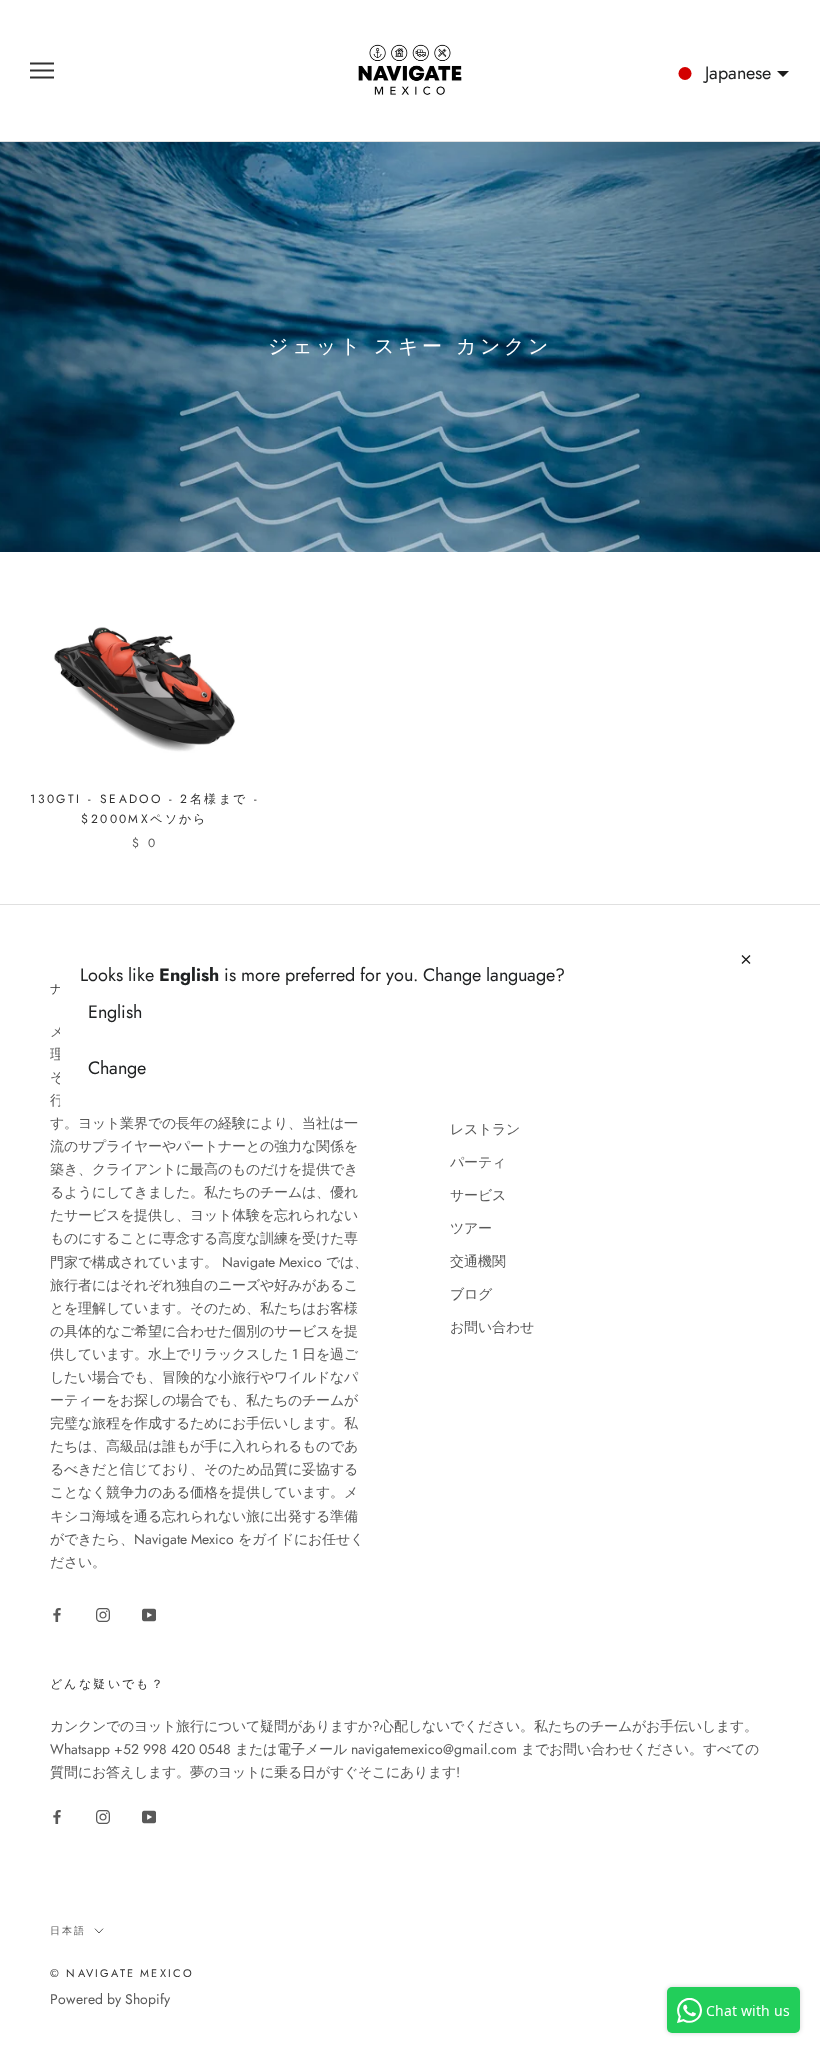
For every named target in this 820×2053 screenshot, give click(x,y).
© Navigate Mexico (122, 1973)
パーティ (478, 1162)
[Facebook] (57, 1613)
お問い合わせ (492, 1327)
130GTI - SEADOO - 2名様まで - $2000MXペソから (144, 809)
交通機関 (478, 1261)
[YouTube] (149, 1613)
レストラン (485, 1129)
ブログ (471, 1294)
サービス (478, 1195)
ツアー (471, 1228)
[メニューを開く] (42, 70)
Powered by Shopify (110, 1999)
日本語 (68, 1930)
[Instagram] (103, 1613)
